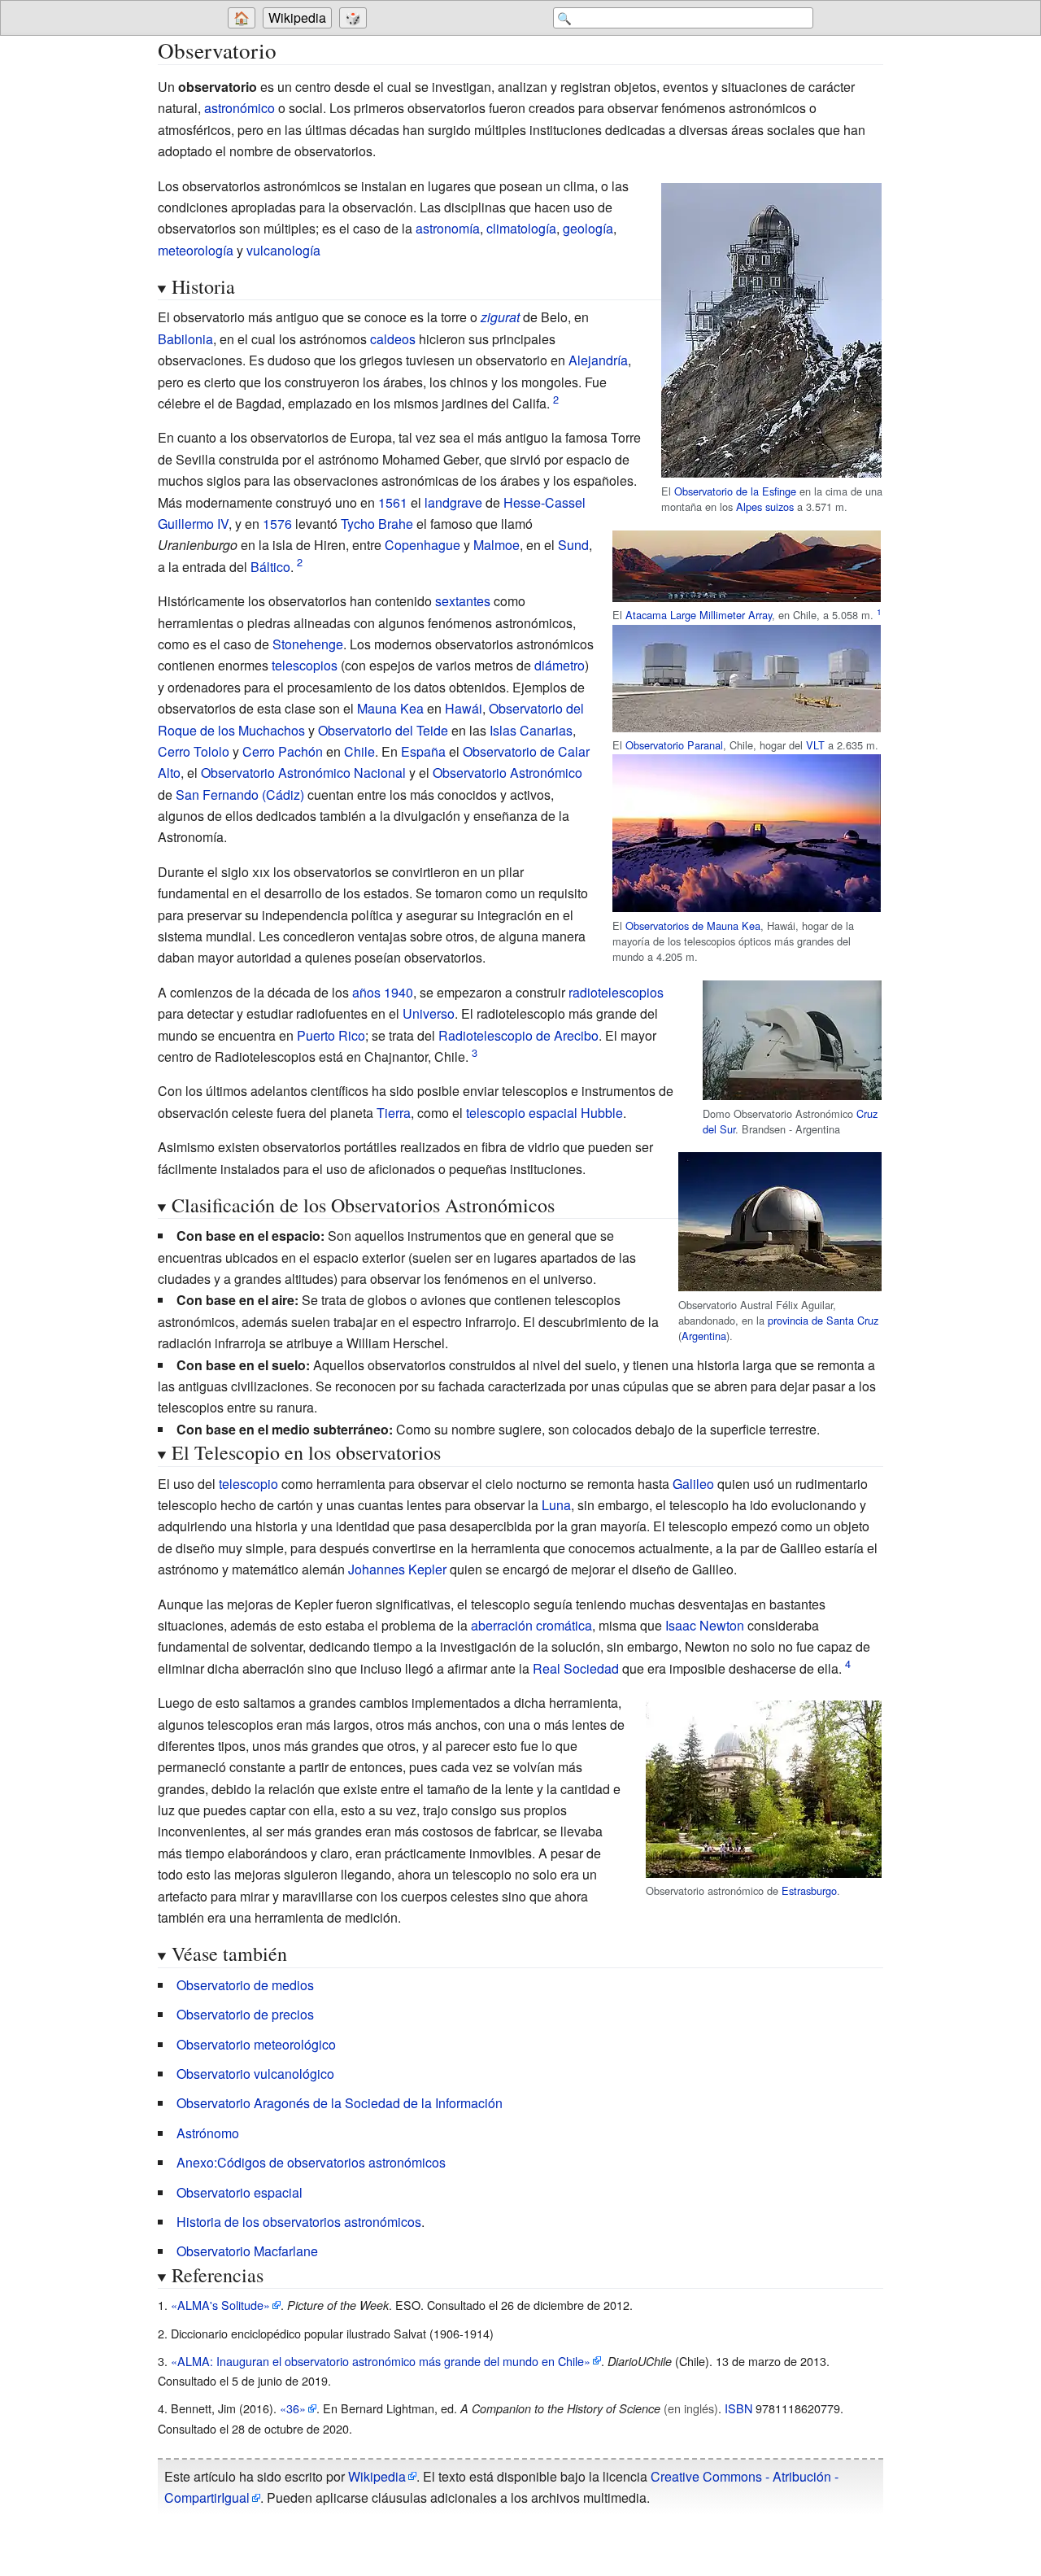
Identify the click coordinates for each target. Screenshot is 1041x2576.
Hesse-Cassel (544, 502)
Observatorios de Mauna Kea (693, 926)
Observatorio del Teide (383, 730)
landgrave (453, 502)
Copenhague (422, 545)
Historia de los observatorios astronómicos (299, 2222)
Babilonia (185, 339)
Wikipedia (297, 17)
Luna (556, 1505)
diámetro (560, 665)
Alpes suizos (765, 506)
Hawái (464, 708)
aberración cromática (531, 1625)
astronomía (448, 228)
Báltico (270, 567)
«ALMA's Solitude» (220, 2305)
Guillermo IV (193, 524)
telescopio (248, 1484)
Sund (573, 545)
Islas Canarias (531, 730)
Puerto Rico (331, 1035)
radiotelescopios (616, 992)
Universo (429, 1013)
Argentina (704, 1336)
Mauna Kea (390, 708)
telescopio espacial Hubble (544, 1113)
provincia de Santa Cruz (823, 1320)
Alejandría (598, 360)
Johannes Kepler (397, 1569)
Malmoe (497, 545)
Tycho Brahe (377, 524)
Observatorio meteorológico (256, 2044)
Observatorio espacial (240, 2192)
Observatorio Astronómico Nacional (303, 773)
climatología (521, 228)
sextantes (463, 601)
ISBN (738, 2408)
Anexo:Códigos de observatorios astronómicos (311, 2162)
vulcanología (283, 250)
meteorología (196, 250)
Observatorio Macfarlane (247, 2251)
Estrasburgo (809, 1891)
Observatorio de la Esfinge (735, 491)
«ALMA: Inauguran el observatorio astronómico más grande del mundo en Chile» (381, 2361)
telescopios (305, 665)
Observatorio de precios (245, 2014)
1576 (277, 524)
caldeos (393, 339)
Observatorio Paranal (674, 745)
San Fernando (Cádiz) (240, 795)
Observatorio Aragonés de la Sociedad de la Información (340, 2103)
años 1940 (383, 992)
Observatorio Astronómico (507, 773)
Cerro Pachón (283, 751)
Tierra (394, 1113)
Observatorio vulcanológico (255, 2074)
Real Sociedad (576, 1668)
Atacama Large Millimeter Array (699, 615)
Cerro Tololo (194, 751)
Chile (359, 751)
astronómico (240, 108)
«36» (293, 2408)
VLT (815, 745)
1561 (393, 502)
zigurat (500, 317)
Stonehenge (308, 644)
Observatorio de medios (245, 1985)
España (423, 751)
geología (588, 228)
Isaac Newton (705, 1625)
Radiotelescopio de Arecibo (518, 1035)
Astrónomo (208, 2133)
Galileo (693, 1484)
